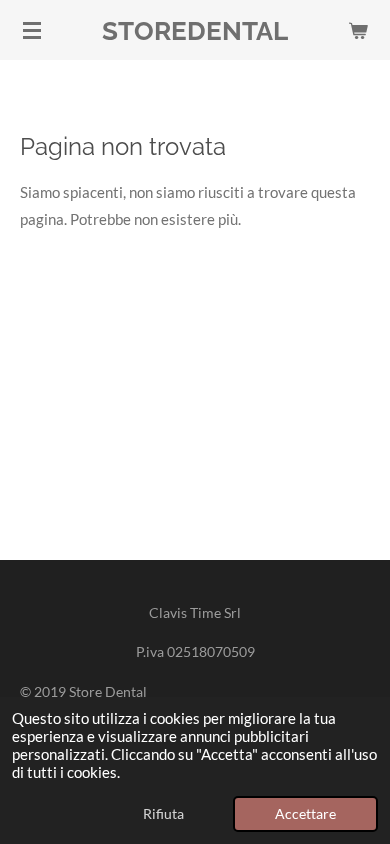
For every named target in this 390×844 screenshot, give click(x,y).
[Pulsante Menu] (32, 30)
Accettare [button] (305, 814)
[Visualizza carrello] (358, 30)
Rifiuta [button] (163, 814)
